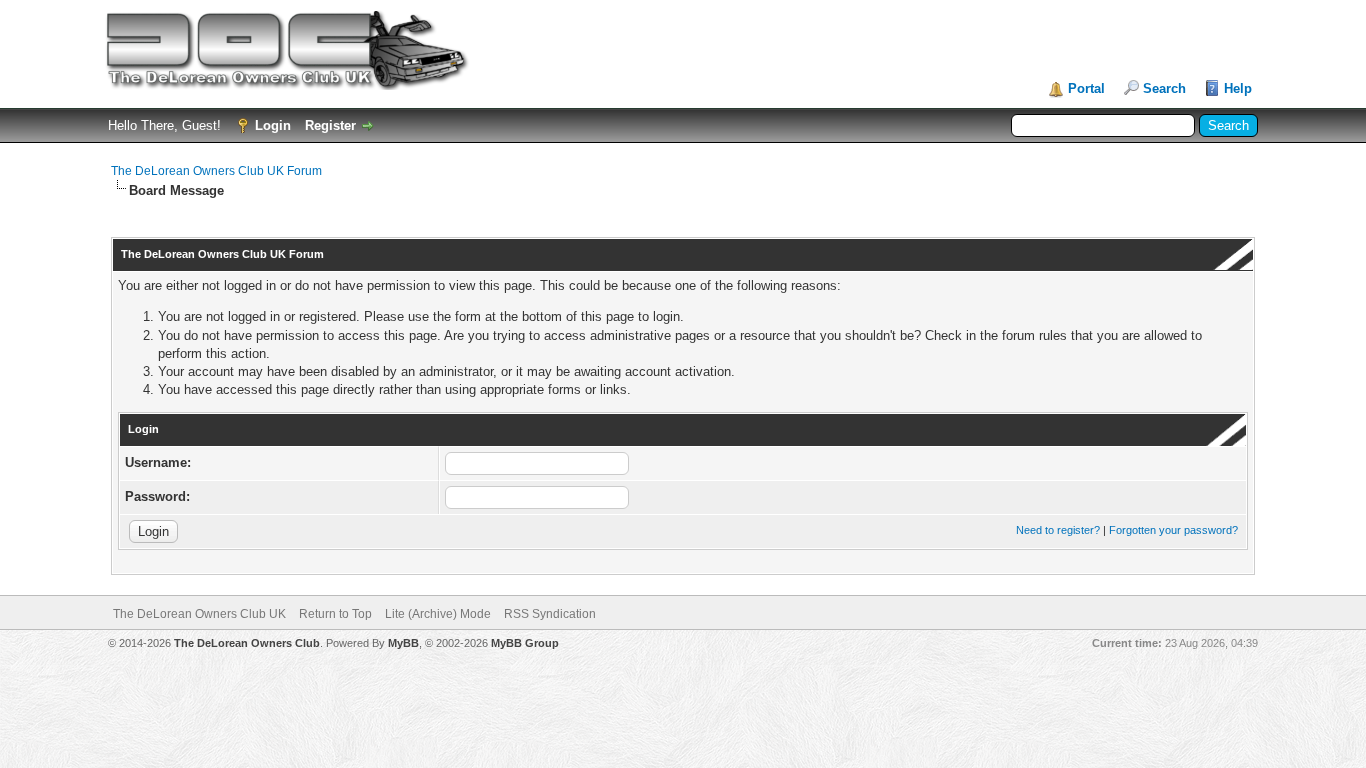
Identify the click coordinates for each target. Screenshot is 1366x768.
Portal (1086, 88)
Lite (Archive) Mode (438, 614)
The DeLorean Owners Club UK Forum (216, 171)
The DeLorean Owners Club (247, 643)
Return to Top (335, 614)
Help (1238, 88)
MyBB (403, 643)
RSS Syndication (550, 614)
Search (1164, 88)
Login (273, 125)
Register (330, 125)
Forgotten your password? (1173, 530)
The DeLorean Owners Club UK (199, 614)
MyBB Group (525, 643)
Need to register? (1058, 530)
